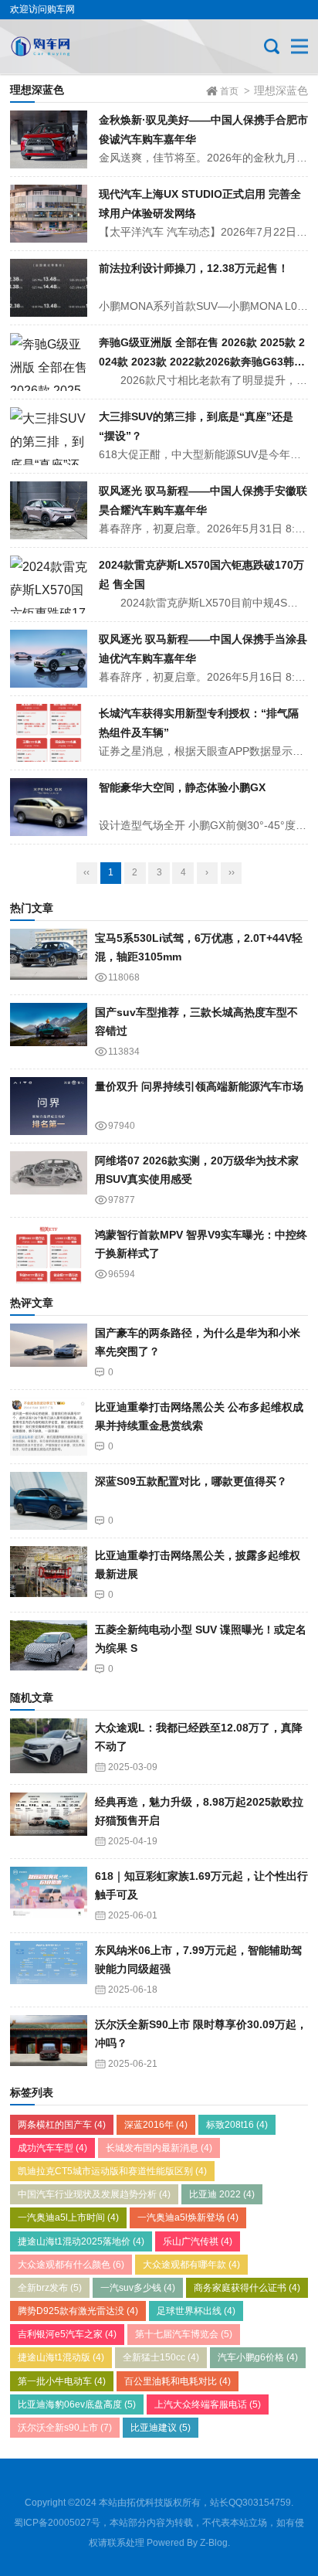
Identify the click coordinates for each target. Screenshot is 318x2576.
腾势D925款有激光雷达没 (78, 2311)
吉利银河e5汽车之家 (67, 2334)
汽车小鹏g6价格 (258, 2357)
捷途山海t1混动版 (61, 2357)
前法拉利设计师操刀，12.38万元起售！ (194, 268)
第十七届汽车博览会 (184, 2334)
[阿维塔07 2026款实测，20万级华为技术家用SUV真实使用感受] (49, 1180)
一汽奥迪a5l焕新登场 (188, 2217)
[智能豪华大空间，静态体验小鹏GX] (49, 807)
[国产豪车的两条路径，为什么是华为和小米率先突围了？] (49, 1353)
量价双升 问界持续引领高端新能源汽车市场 (199, 1086)
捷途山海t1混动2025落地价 (81, 2241)
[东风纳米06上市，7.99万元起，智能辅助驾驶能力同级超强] (49, 1970)
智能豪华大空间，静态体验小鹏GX (182, 787)
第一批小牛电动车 (62, 2381)
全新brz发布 (50, 2288)
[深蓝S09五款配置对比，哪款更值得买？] (49, 1501)
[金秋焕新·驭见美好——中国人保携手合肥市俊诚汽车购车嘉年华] (49, 139)
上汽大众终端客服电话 (208, 2404)
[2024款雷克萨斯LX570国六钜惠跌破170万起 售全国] (49, 585)
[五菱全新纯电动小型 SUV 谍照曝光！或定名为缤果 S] (49, 1649)
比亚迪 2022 (222, 2194)
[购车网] (62, 46)
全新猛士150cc (161, 2357)
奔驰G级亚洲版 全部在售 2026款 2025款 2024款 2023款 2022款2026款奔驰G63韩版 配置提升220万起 (202, 361)
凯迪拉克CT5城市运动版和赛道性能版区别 (112, 2171)
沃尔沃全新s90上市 (65, 2428)
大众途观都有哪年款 (191, 2265)
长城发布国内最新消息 (159, 2148)
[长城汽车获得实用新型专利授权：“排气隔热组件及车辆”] (49, 733)
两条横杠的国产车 (62, 2125)
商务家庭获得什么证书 (247, 2288)
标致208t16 (237, 2125)
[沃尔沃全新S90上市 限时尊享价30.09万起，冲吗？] (49, 2044)
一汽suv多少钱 (138, 2288)
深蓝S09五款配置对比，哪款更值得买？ (191, 1481)
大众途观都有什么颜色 (71, 2265)
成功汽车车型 (52, 2148)
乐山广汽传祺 (198, 2241)
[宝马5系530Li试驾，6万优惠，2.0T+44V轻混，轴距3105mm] (49, 958)
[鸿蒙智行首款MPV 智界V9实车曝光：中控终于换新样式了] (49, 1254)
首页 (229, 91)
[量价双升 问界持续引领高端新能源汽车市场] (49, 1106)
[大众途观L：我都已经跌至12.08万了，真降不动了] (49, 1747)
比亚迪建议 (161, 2428)
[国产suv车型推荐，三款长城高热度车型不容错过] (49, 1032)
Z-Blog (214, 2543)
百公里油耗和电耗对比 (178, 2381)
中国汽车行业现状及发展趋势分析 (94, 2194)
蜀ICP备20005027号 (57, 2523)
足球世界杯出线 (196, 2311)
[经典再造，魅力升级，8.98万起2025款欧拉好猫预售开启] (49, 1822)
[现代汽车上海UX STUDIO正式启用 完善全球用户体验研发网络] (49, 214)
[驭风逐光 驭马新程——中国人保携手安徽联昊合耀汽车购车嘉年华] (49, 510)
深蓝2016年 (156, 2125)
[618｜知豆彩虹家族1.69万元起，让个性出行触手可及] (49, 1896)
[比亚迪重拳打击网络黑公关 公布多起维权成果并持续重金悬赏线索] (49, 1427)
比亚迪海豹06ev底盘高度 (77, 2404)
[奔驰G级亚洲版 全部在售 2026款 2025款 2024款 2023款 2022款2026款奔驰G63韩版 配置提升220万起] (49, 362)
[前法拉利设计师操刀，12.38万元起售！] (49, 288)
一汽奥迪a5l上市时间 (68, 2217)
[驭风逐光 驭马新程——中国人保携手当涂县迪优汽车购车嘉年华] (49, 659)
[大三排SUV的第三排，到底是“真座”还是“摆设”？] (49, 436)
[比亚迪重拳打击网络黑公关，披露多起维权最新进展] (49, 1575)
